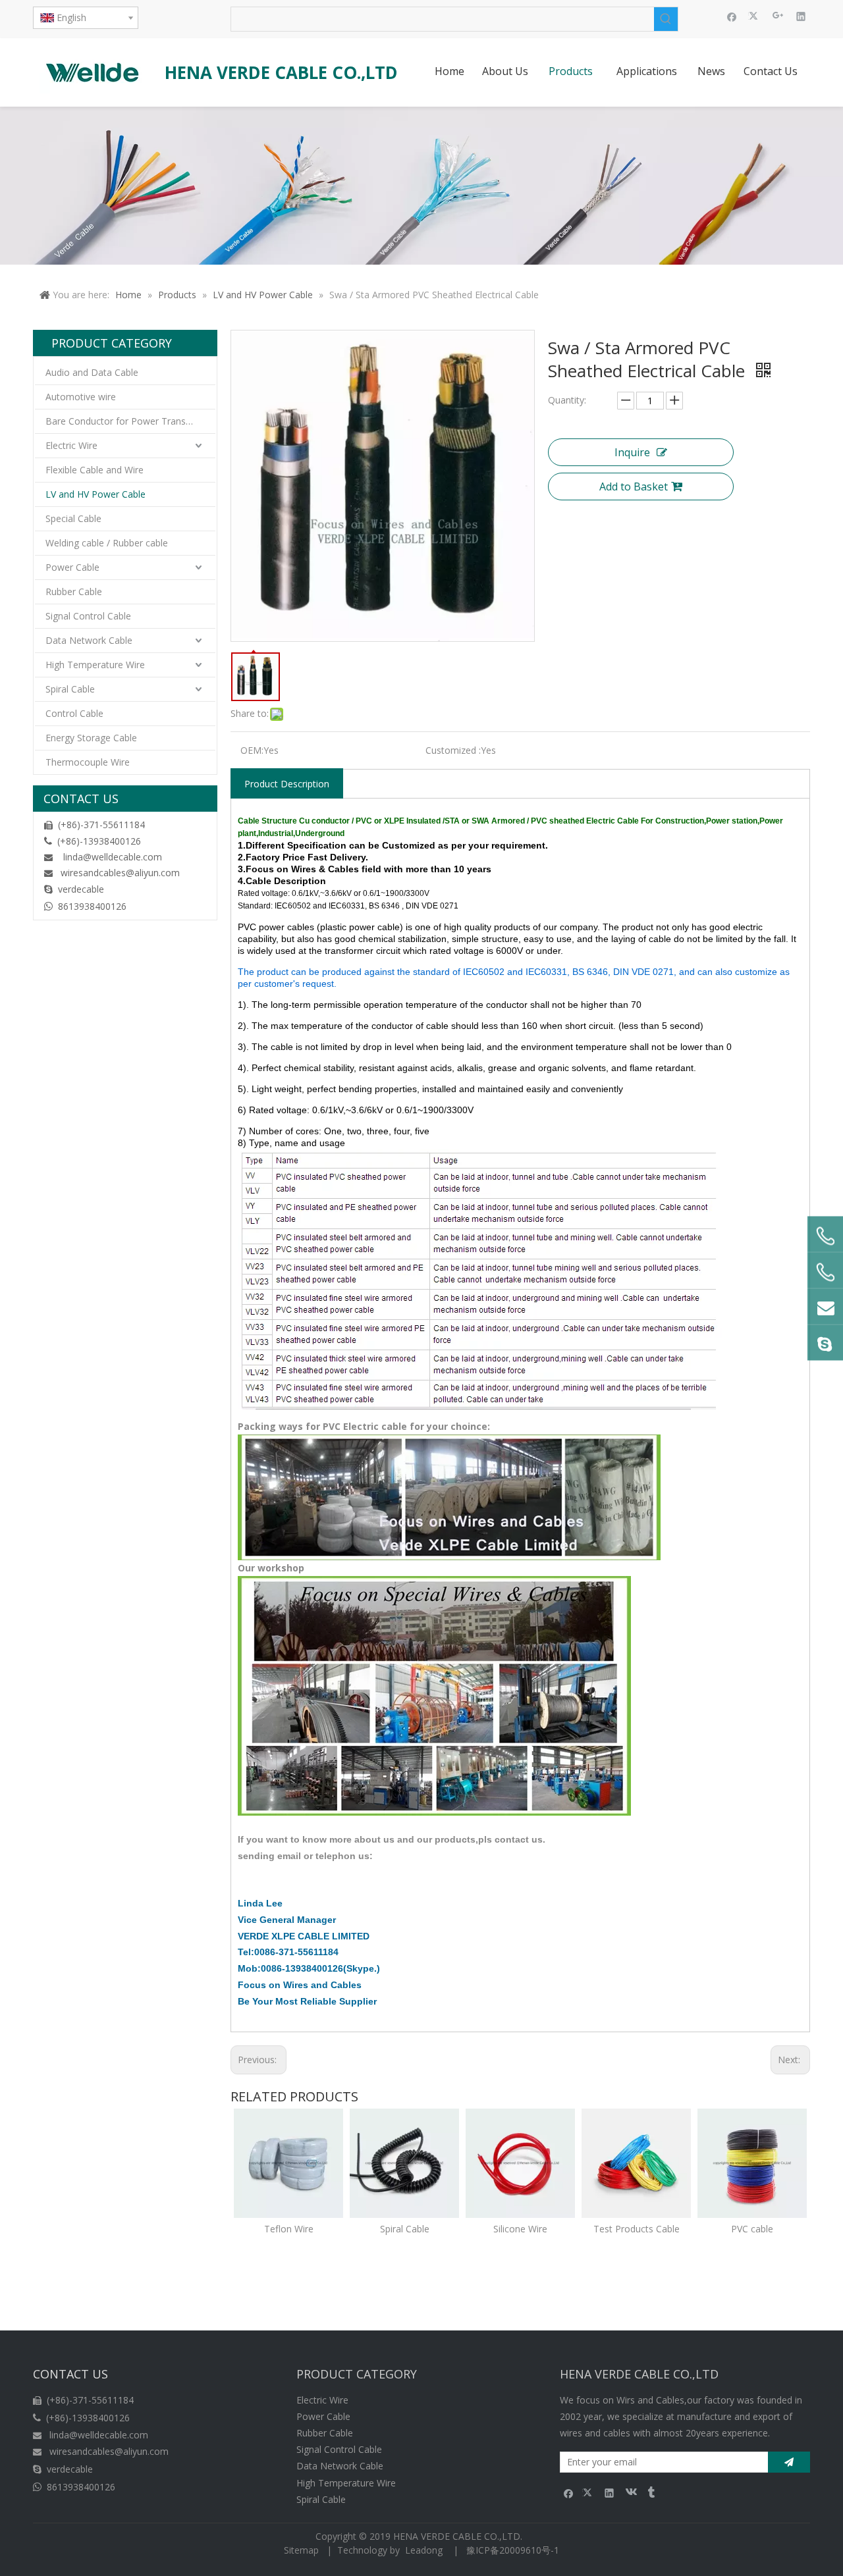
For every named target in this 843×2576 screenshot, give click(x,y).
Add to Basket (634, 486)
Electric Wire (71, 445)
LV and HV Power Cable (95, 494)
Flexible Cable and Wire (95, 470)
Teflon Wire (289, 2229)
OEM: (252, 750)
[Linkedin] (801, 16)
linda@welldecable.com (113, 857)
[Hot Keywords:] (666, 19)
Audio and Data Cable (92, 372)
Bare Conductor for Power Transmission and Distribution (130, 421)
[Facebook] (732, 16)
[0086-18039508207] (825, 1236)
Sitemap (301, 2550)
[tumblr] (650, 2492)
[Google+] (778, 16)
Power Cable (72, 567)
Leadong (424, 2550)
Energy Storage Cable (91, 738)
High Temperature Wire (95, 665)
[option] (288, 2173)
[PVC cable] (752, 2163)
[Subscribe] (789, 2462)
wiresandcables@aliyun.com (120, 873)
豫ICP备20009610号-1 (513, 2550)
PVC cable (752, 2229)
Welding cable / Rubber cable (107, 543)
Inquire (632, 452)
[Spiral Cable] (404, 2163)
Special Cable (73, 518)
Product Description (287, 784)
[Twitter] (755, 16)
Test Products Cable (637, 2229)
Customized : (453, 750)
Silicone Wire (520, 2229)
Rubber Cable (74, 591)
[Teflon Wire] (288, 2163)
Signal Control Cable (88, 616)
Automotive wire (81, 397)
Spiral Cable (70, 689)
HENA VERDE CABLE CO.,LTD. (460, 2536)
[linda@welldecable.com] (825, 1306)
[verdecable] (825, 1342)
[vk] (630, 2492)
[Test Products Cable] (636, 2163)
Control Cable (74, 713)
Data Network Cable (89, 640)
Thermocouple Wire (88, 762)
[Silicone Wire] (520, 2163)
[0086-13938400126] (825, 1272)
